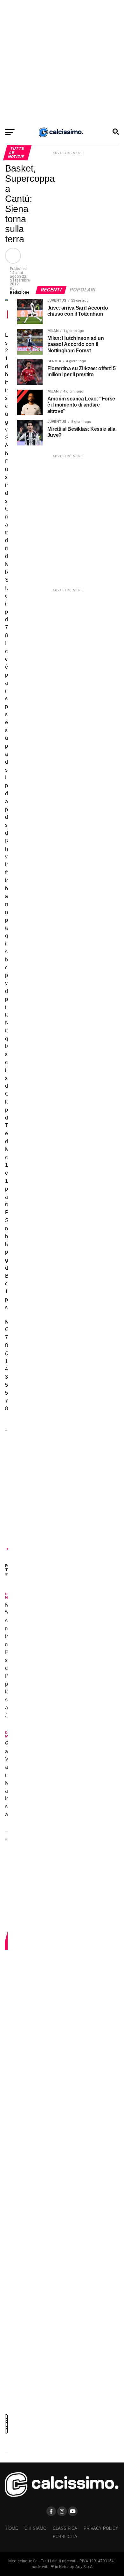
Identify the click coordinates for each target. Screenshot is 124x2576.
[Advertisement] (62, 62)
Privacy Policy (101, 2528)
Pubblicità (65, 2537)
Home (12, 2528)
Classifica (65, 2528)
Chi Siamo (35, 2528)
